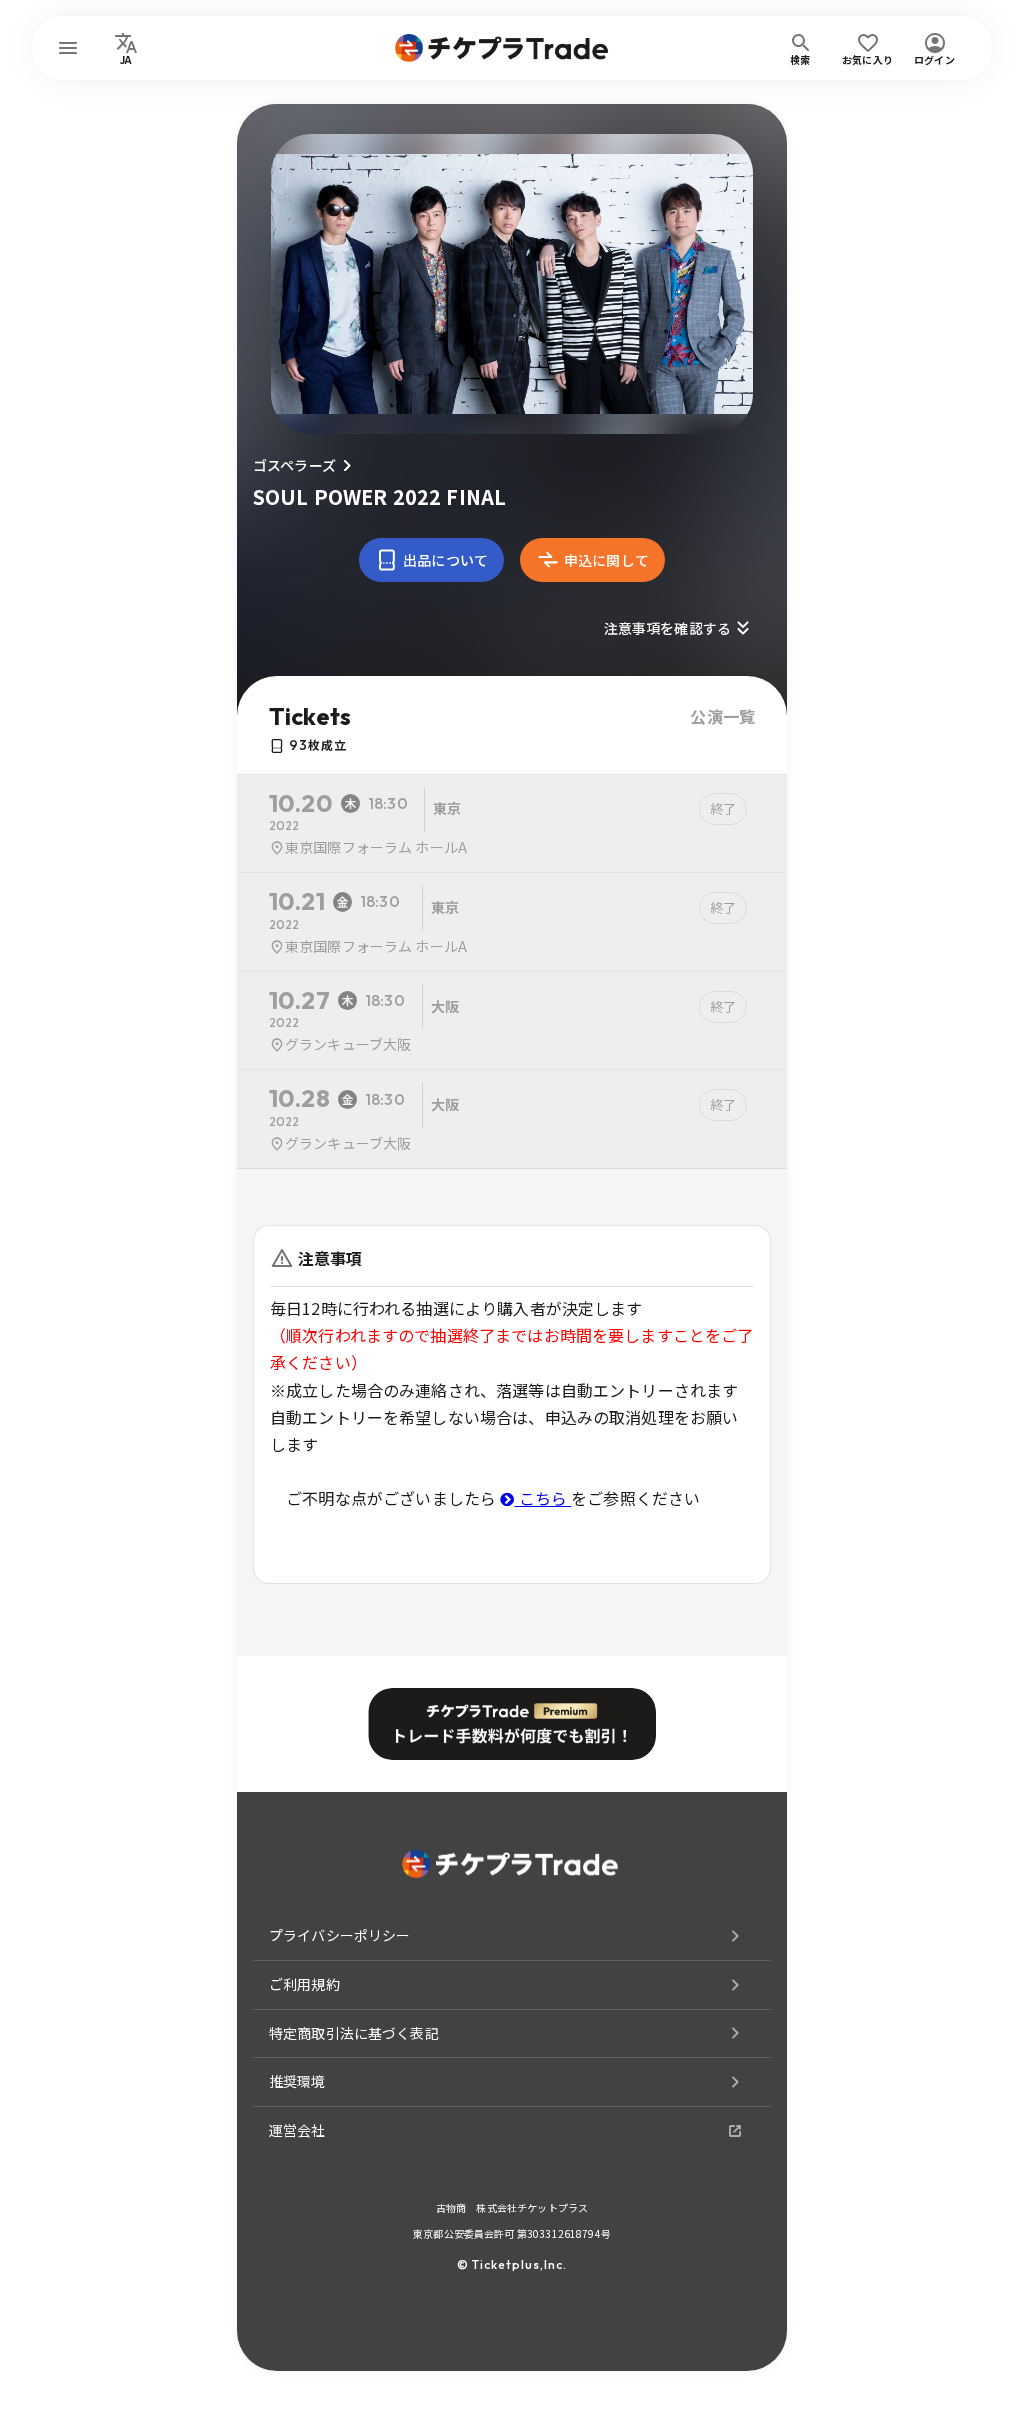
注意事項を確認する (667, 628)
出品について (445, 560)
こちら (542, 1498)
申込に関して (606, 560)
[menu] (68, 48)
